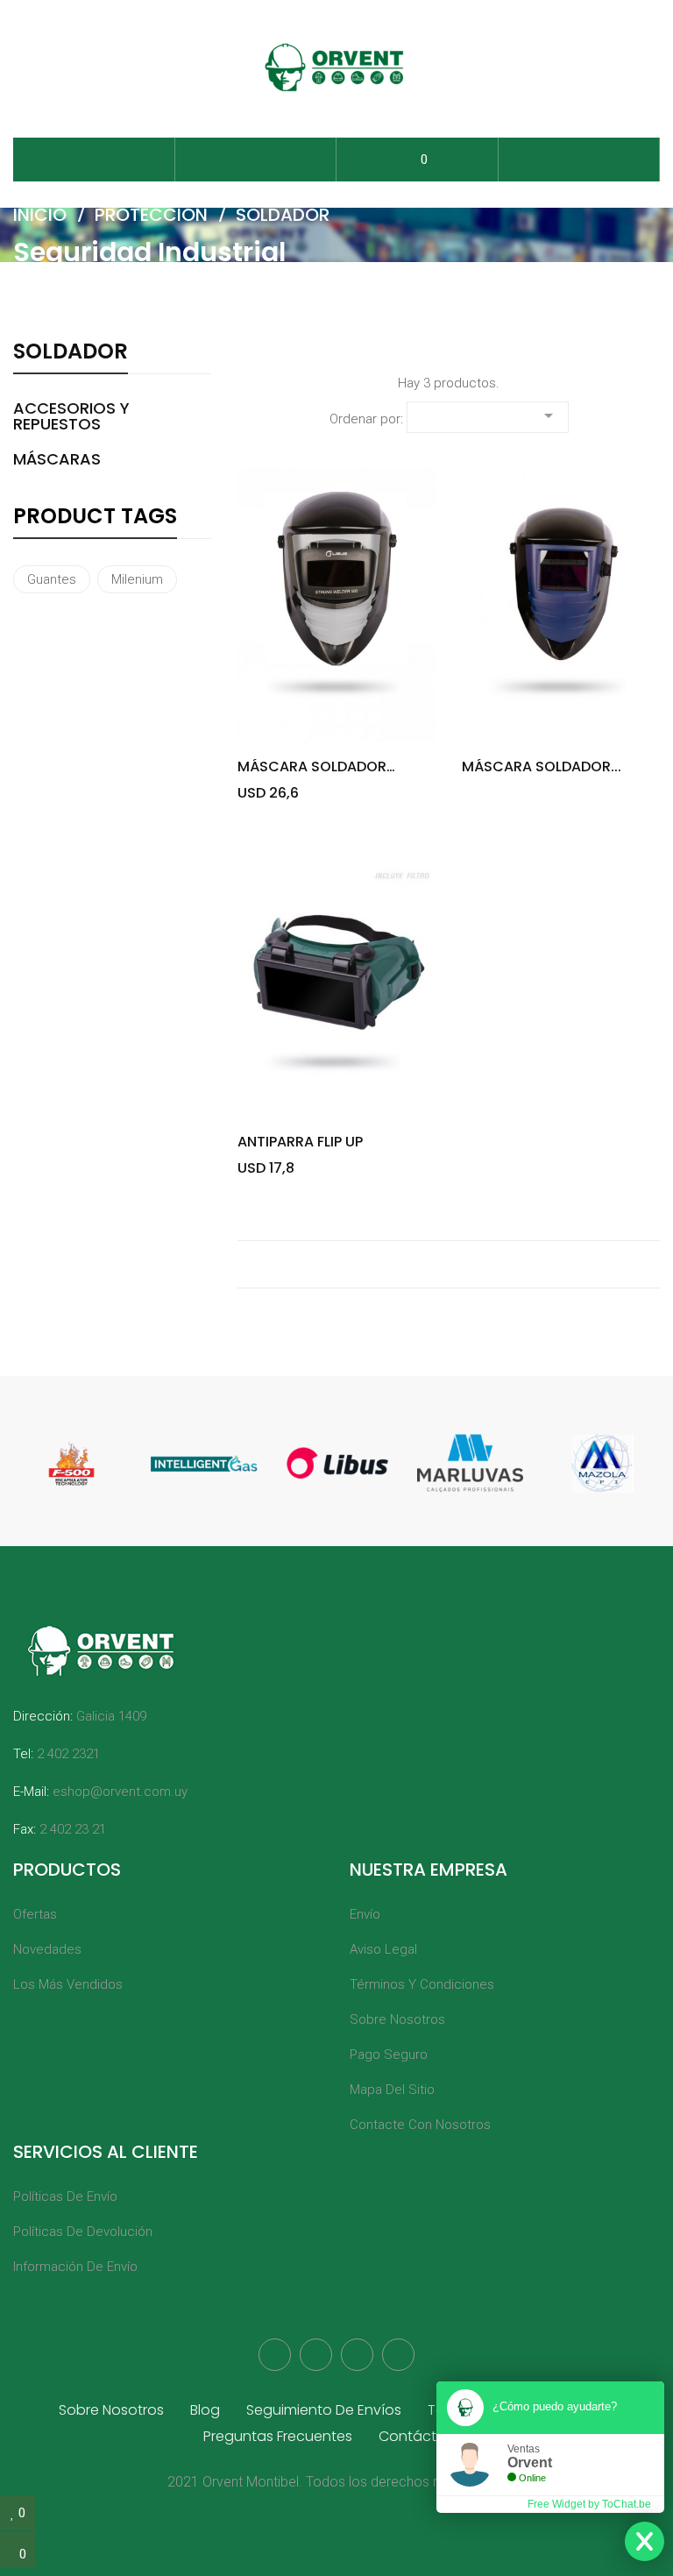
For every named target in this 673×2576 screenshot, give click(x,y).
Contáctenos (425, 2436)
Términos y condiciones (422, 1984)
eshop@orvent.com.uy (120, 1792)
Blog (205, 2410)
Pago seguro (389, 2054)
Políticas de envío (65, 2196)
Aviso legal (383, 1949)
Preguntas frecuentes (278, 2436)
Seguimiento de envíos (324, 2410)
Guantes (52, 579)
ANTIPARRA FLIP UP (300, 1142)
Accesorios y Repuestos (71, 416)
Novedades (47, 1949)
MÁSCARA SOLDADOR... (542, 767)
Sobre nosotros (397, 2019)
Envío (365, 1914)
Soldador (71, 353)
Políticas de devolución (83, 2232)
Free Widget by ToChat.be (589, 2504)
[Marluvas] (471, 1464)
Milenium (137, 579)
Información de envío (75, 2267)
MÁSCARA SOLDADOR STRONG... (312, 767)
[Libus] (337, 1464)
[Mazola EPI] (603, 1464)
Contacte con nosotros (420, 2125)
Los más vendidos (68, 1984)
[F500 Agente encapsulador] (72, 1464)
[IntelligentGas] (204, 1464)
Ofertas (35, 1914)
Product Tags (95, 518)
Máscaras (57, 459)
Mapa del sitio (392, 2090)
